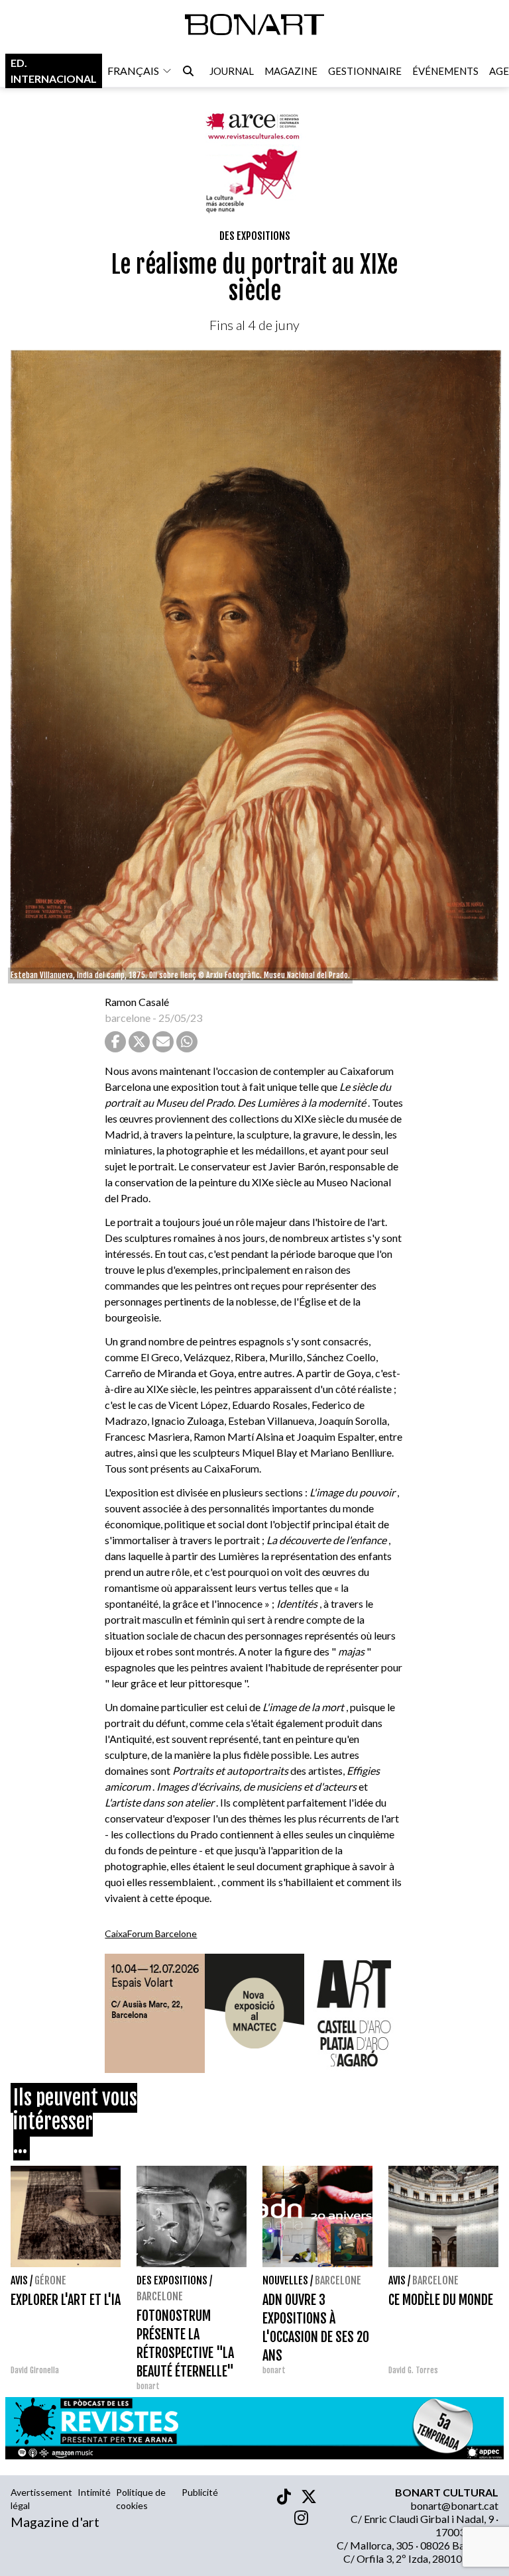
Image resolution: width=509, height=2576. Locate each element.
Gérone (50, 2280)
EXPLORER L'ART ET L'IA (66, 2300)
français (133, 71)
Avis (19, 2280)
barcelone (128, 1018)
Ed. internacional (54, 71)
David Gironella (35, 2370)
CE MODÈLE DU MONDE (441, 2300)
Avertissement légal (41, 2499)
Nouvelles (285, 2280)
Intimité (94, 2492)
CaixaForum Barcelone (151, 1933)
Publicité (200, 2492)
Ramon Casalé (137, 1002)
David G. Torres (413, 2370)
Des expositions (255, 236)
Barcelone (160, 2296)
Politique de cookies (141, 2499)
